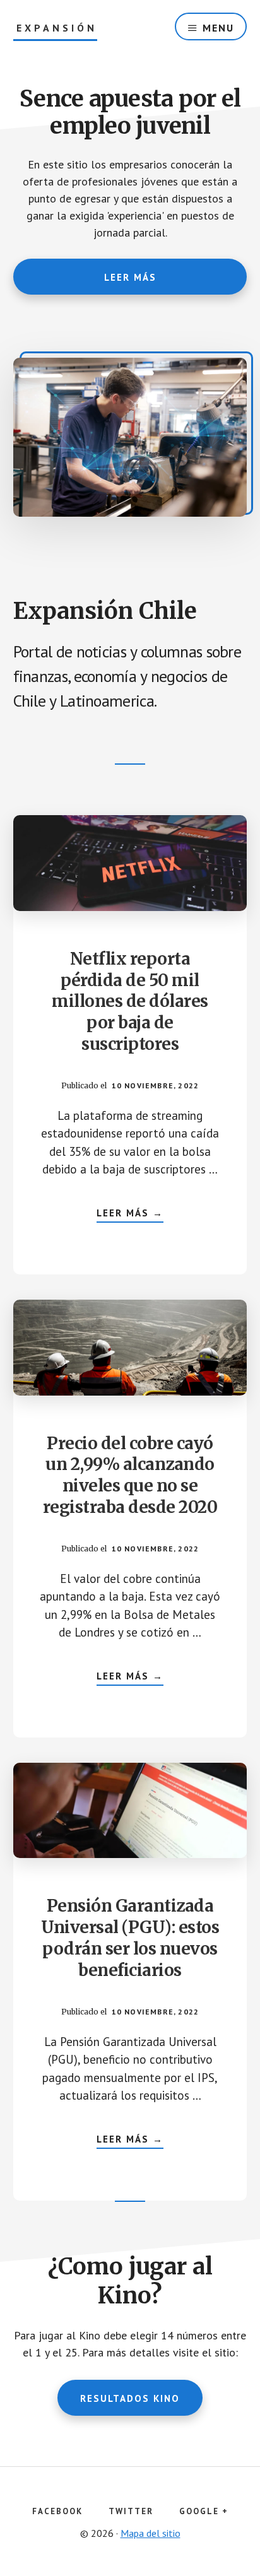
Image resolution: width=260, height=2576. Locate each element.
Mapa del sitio (151, 2533)
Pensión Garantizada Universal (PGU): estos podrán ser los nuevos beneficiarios (130, 1938)
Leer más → (130, 1214)
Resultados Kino (130, 2398)
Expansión (57, 28)
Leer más (130, 277)
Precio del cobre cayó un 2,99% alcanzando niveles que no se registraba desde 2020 (130, 1475)
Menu (218, 28)
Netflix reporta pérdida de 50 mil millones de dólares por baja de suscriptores (130, 1001)
